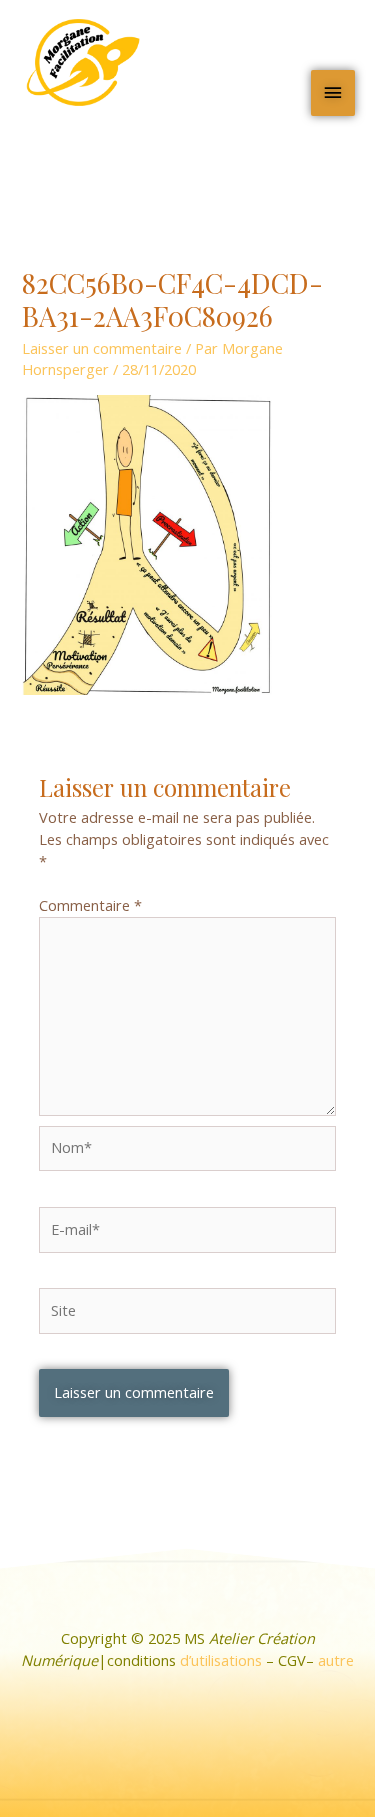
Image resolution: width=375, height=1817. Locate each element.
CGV (292, 1660)
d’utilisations (221, 1660)
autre (336, 1660)
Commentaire (90, 905)
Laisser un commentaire (102, 348)
